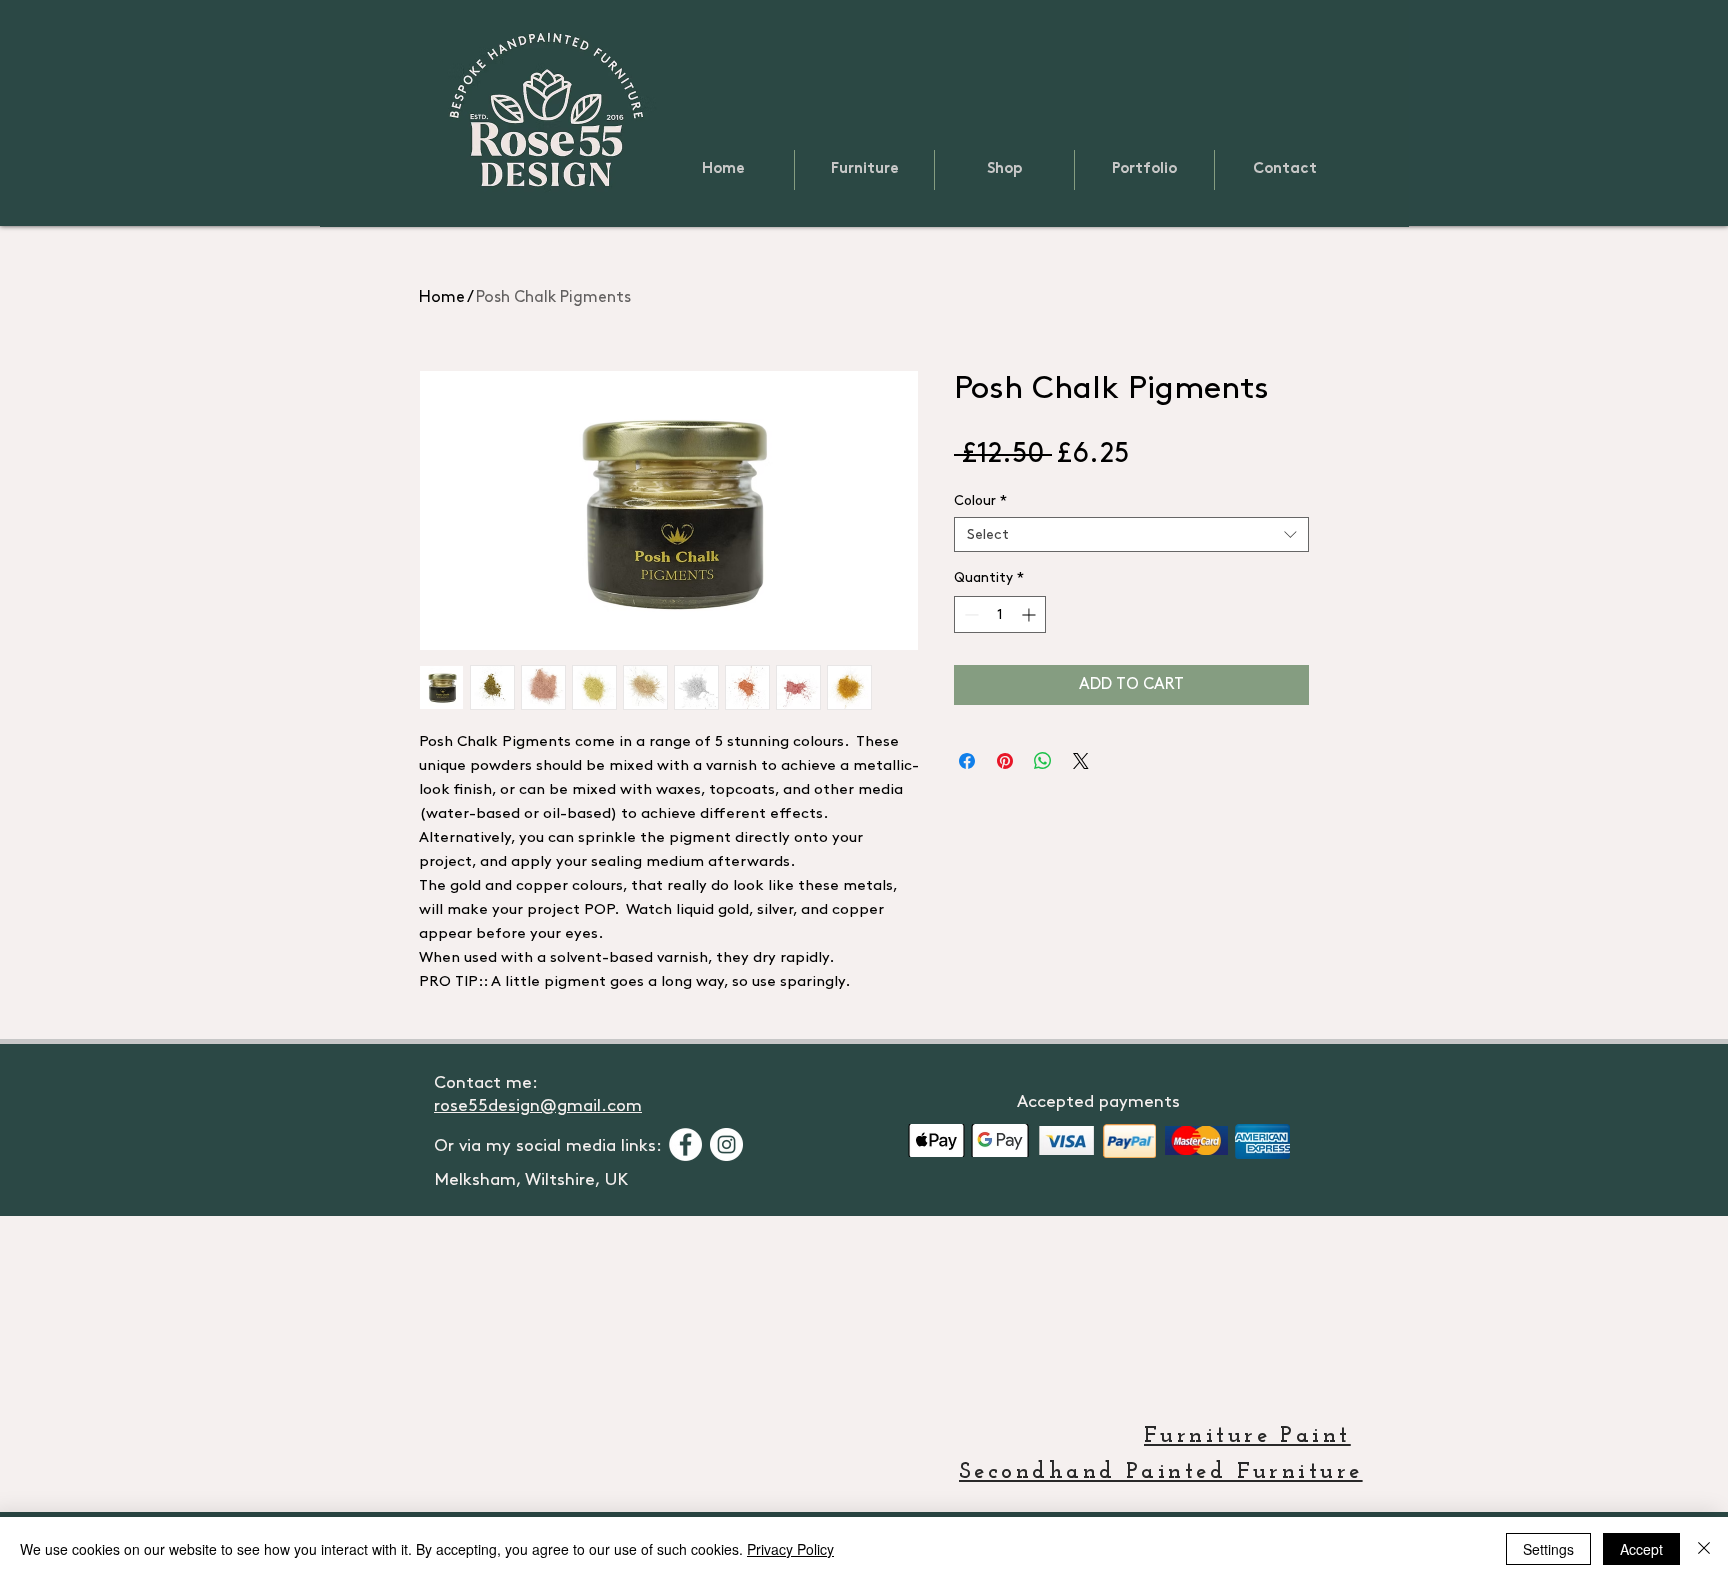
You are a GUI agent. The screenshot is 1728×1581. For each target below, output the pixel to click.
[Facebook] (685, 1144)
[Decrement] (969, 614)
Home (442, 297)
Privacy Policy (790, 1549)
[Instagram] (726, 1144)
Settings (1548, 1549)
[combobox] (1131, 534)
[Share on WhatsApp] (1043, 761)
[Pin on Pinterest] (1005, 761)
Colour (980, 500)
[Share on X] (1081, 761)
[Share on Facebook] (967, 761)
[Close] (1704, 1549)
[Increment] (1030, 614)
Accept (1641, 1549)
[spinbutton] (1000, 614)
